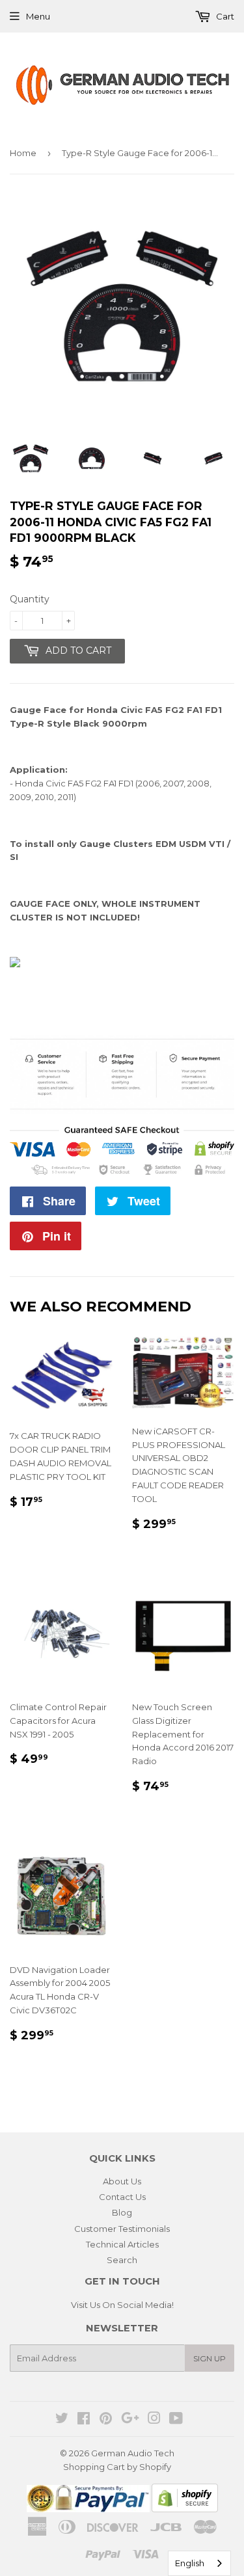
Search (122, 2260)
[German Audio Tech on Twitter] (62, 2420)
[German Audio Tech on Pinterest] (106, 2420)
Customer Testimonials (122, 2229)
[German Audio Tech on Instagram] (154, 2420)
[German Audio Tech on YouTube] (176, 2420)
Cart (224, 16)
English (190, 2563)
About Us (122, 2181)
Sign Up (210, 2358)
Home (23, 153)
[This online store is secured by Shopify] (185, 2509)
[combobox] (199, 2563)
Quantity (30, 599)
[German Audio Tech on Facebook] (84, 2420)
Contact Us (122, 2197)
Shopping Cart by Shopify (117, 2467)
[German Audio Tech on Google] (130, 2420)
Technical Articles (122, 2244)
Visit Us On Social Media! (122, 2305)
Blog (122, 2212)
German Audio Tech (133, 2453)
